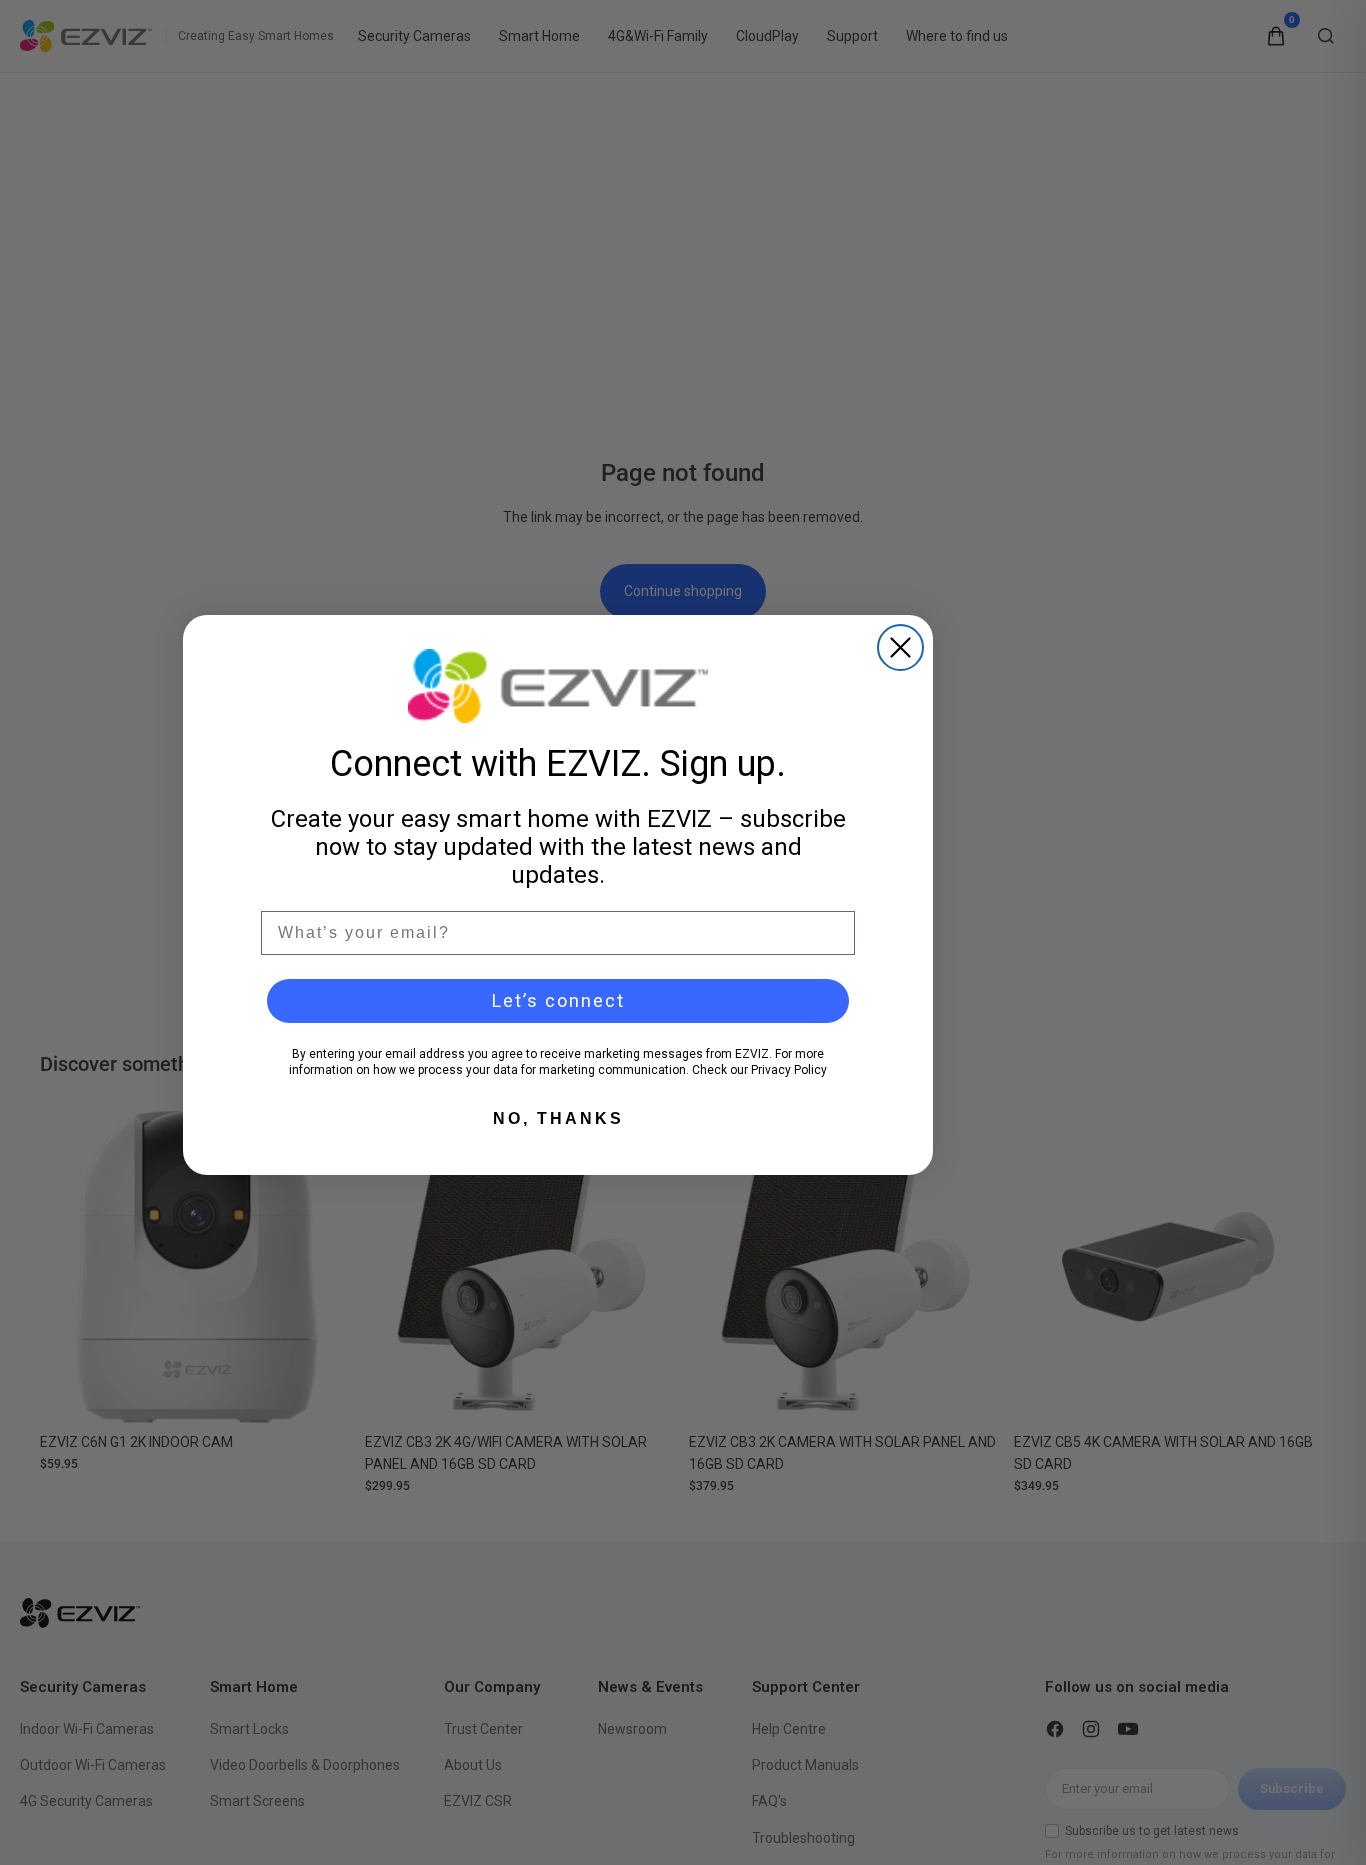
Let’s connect (558, 1000)
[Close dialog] (900, 647)
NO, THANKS (558, 1118)
